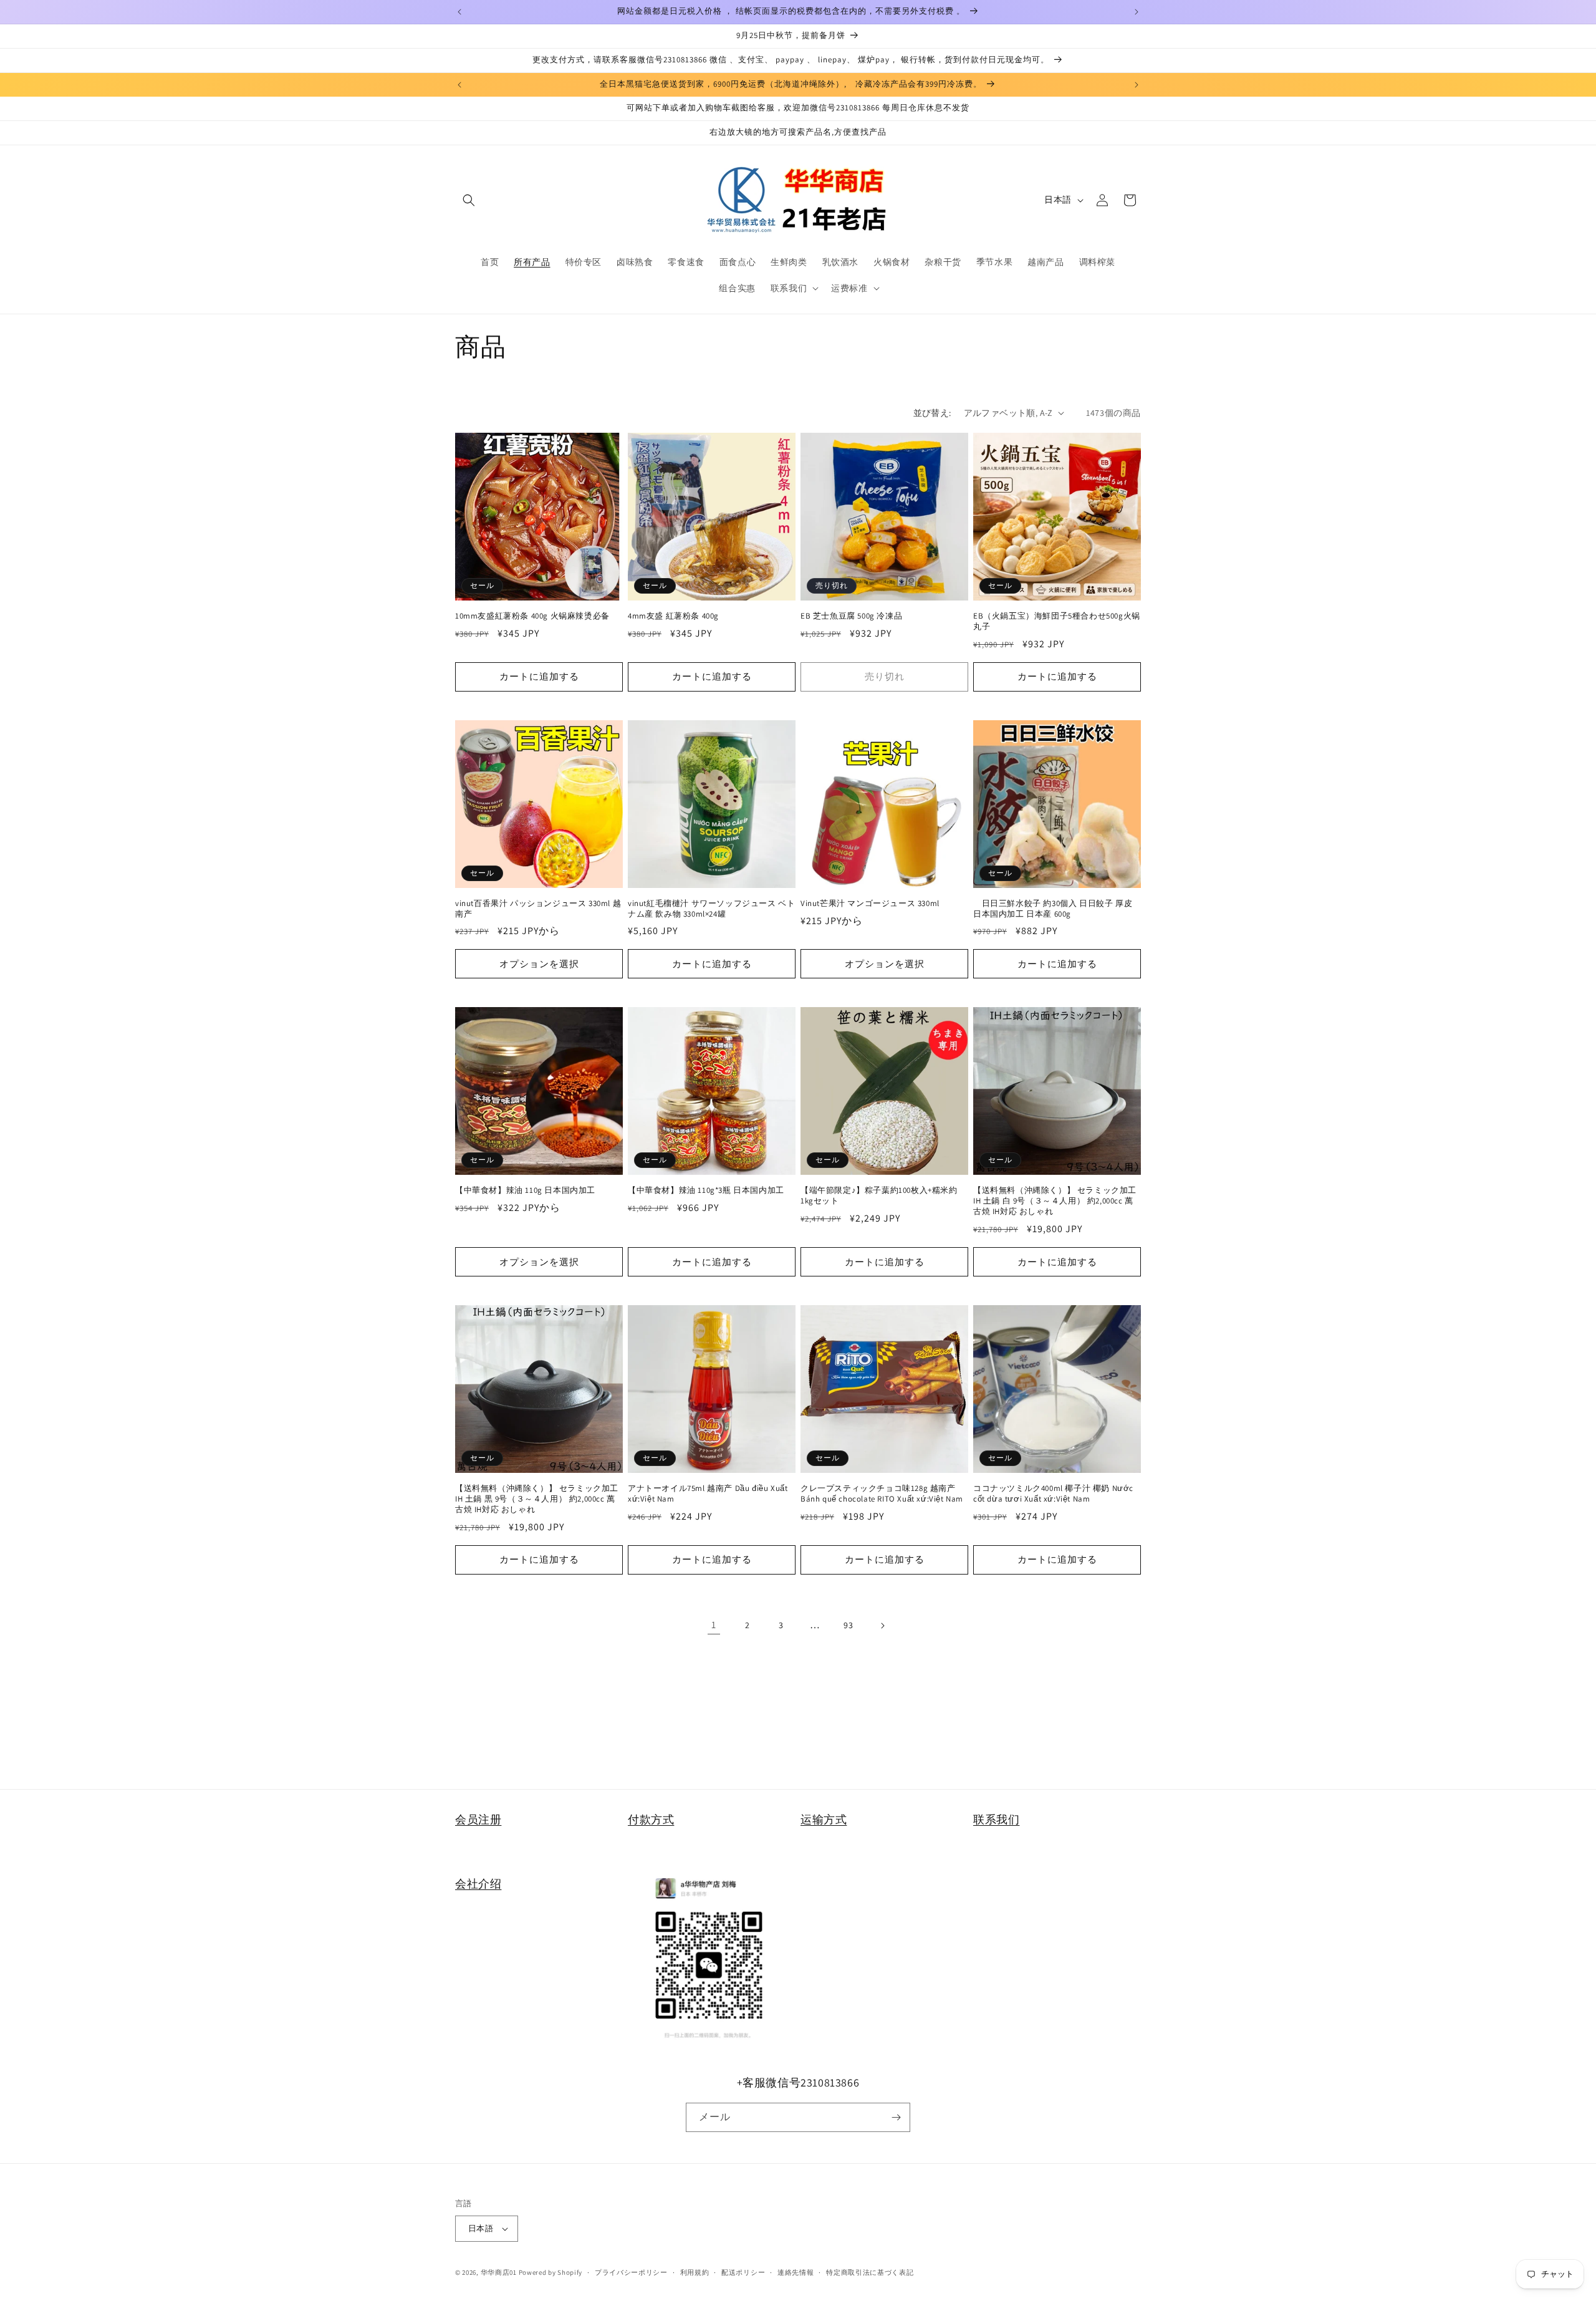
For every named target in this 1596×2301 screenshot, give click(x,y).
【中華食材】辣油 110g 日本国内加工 (525, 1190)
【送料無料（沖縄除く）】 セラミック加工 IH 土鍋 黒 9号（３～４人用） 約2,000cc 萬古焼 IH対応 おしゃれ (537, 1499)
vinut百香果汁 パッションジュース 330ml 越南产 (538, 909)
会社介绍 (478, 1884)
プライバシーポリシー (631, 2272)
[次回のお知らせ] (1137, 12)
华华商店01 (499, 2272)
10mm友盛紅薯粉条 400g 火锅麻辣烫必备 (532, 616)
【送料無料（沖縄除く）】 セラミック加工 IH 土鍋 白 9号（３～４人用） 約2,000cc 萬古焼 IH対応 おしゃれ (1055, 1201)
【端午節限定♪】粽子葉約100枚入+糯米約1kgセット (879, 1196)
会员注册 (478, 1819)
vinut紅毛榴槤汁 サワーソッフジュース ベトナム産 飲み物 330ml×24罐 (711, 909)
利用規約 (695, 2272)
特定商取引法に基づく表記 (870, 2272)
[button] (469, 200)
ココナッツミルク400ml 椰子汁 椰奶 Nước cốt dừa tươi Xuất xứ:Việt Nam (1053, 1494)
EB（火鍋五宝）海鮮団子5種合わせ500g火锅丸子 (1057, 621)
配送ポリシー (743, 2272)
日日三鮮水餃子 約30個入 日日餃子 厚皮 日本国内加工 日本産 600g (1053, 909)
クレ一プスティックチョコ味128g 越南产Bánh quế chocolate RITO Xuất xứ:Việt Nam (882, 1494)
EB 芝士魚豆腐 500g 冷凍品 (851, 616)
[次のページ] (882, 1626)
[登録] (896, 2117)
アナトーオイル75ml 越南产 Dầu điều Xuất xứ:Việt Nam (708, 1494)
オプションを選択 (539, 964)
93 (848, 1625)
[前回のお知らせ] (459, 12)
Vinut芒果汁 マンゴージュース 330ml (870, 904)
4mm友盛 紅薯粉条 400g (673, 616)
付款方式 (651, 1819)
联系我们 (996, 1819)
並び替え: (932, 413)
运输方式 (824, 1819)
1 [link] (714, 1625)
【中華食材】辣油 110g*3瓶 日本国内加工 (706, 1190)
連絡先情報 (796, 2272)
